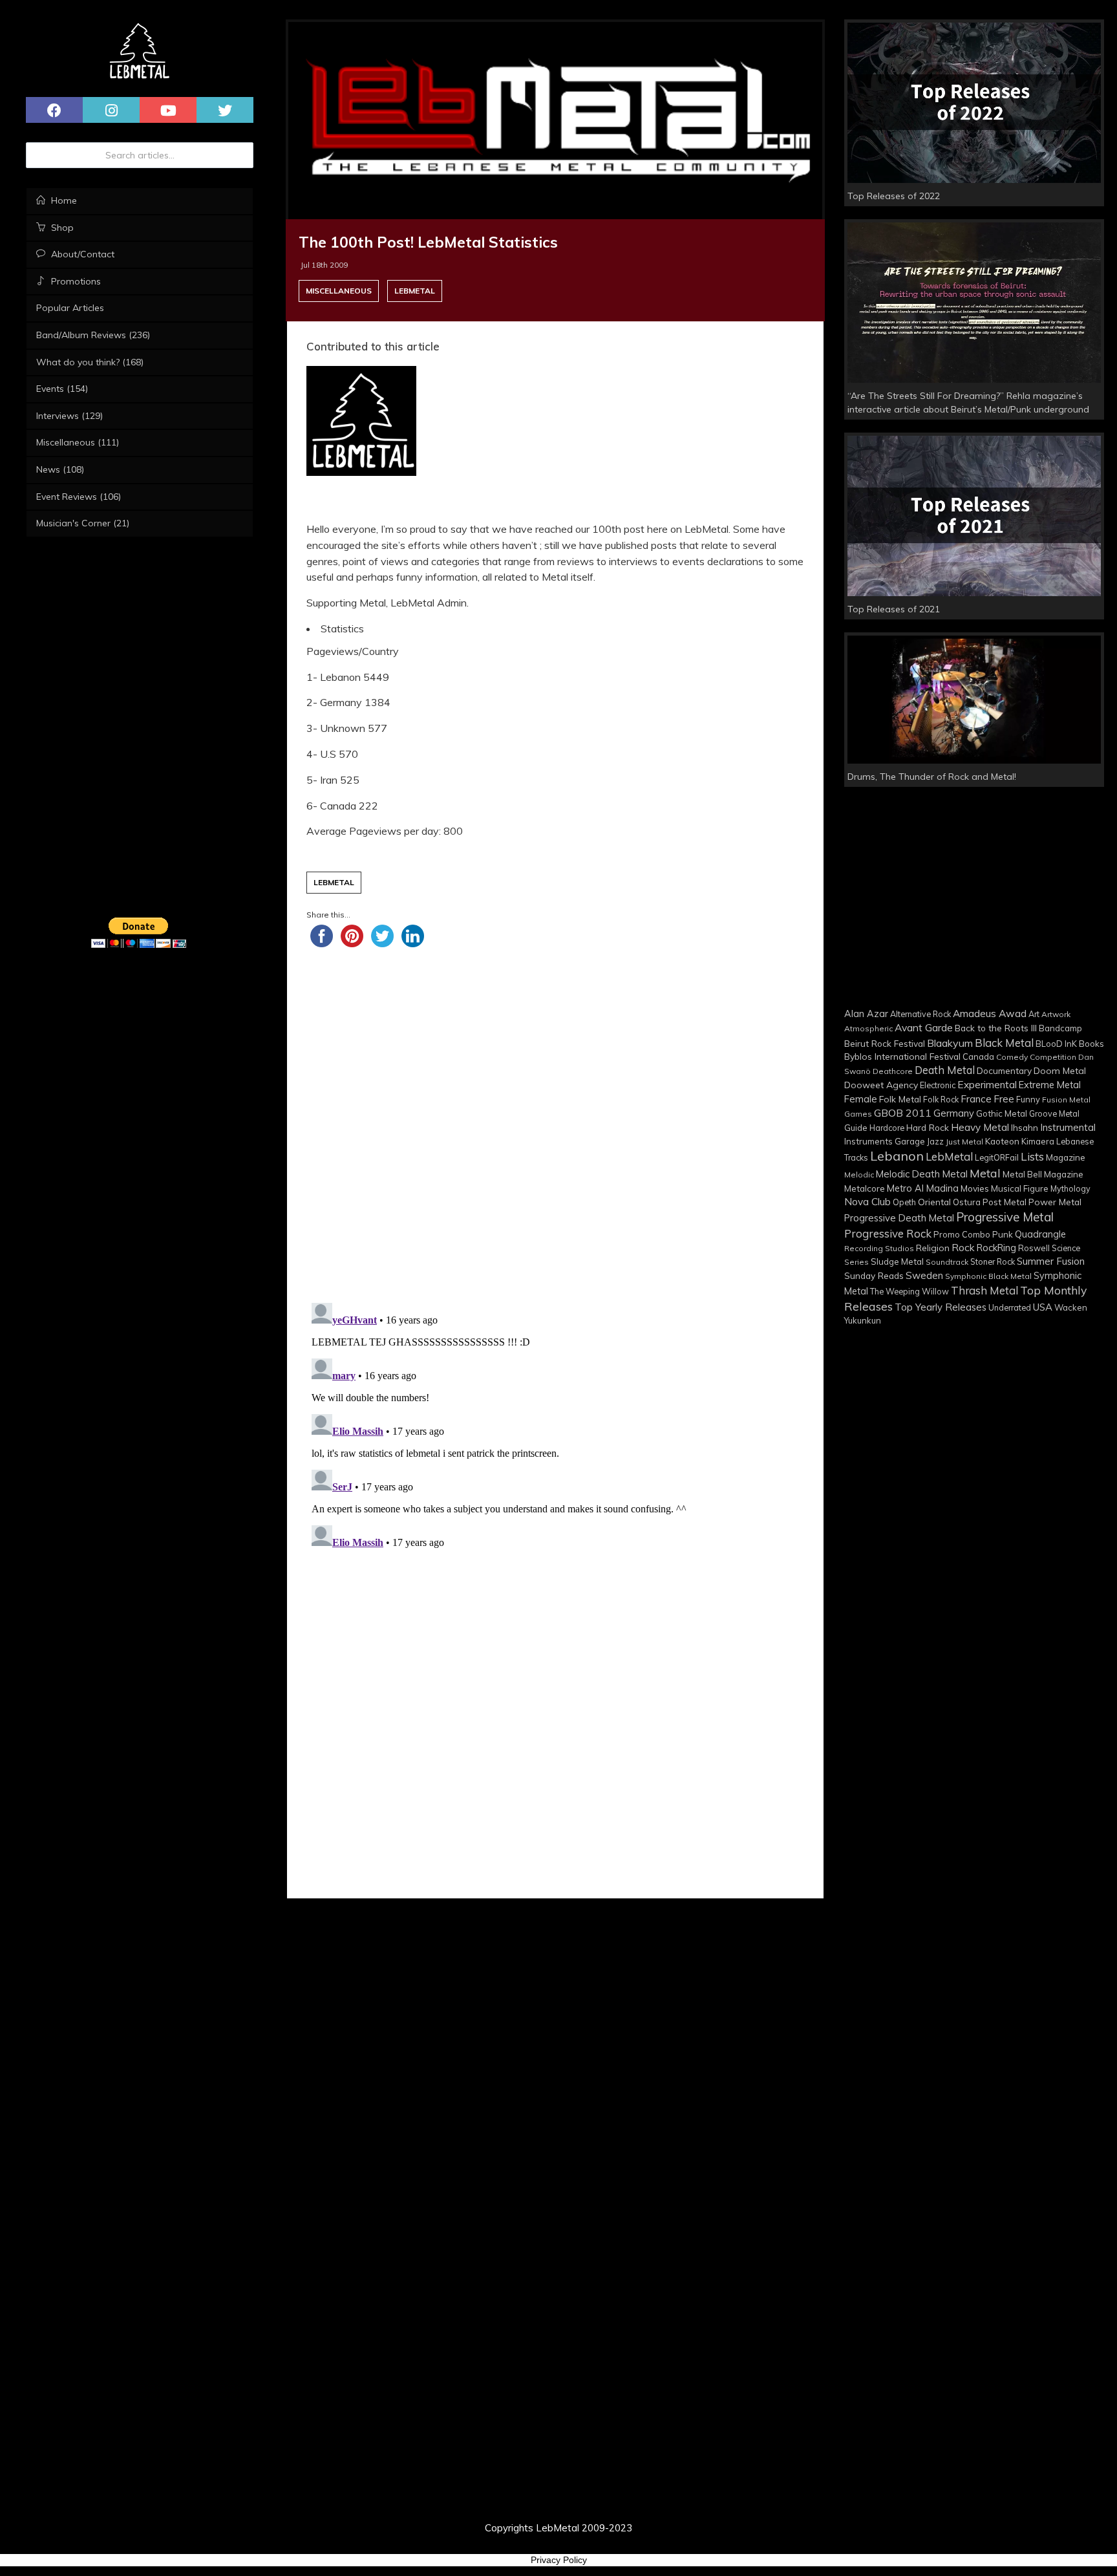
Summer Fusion (1051, 1261)
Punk (1003, 1234)
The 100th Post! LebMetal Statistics (428, 242)
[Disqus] (555, 1427)
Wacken (1071, 1307)
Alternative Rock (920, 1014)
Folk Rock (941, 1099)
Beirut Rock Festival (885, 1043)
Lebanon (897, 1156)
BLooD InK (1056, 1044)
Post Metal (1005, 1202)
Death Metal (945, 1070)
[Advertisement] (555, 1120)
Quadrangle (1040, 1234)
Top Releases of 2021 (894, 609)
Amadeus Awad (990, 1013)
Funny (1028, 1099)
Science (1066, 1248)
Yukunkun (863, 1320)
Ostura (967, 1202)
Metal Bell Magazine (1043, 1174)
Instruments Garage (885, 1141)
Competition (1053, 1057)
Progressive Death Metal (899, 1218)
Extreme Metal (1050, 1085)
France (976, 1099)
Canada (978, 1057)
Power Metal (1055, 1202)
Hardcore (887, 1128)
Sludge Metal (897, 1261)
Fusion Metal (1066, 1100)
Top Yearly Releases (941, 1307)
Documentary (1004, 1070)
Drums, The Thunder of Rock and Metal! (932, 777)
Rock (963, 1247)
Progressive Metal (1005, 1217)
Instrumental (1068, 1127)
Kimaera (1038, 1141)
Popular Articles (70, 308)
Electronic (938, 1085)
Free (1004, 1099)
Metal (985, 1173)
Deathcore (893, 1071)
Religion (933, 1248)
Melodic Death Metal (922, 1174)
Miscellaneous (339, 291)
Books (1091, 1043)
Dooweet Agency (881, 1085)
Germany (954, 1113)
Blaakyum (950, 1043)
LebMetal (415, 291)
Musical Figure (1020, 1188)
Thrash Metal (984, 1290)
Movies (975, 1188)
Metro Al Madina (923, 1188)
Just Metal (964, 1142)
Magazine (1066, 1157)
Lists (1032, 1156)
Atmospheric (868, 1028)
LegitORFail (997, 1157)
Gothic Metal (1002, 1113)
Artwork (1056, 1014)
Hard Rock (928, 1127)
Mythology (1070, 1188)
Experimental (987, 1084)
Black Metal (1004, 1043)
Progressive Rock (888, 1233)
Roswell (1034, 1248)
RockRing (996, 1248)
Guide (856, 1128)
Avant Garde (924, 1027)
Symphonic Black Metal (988, 1276)
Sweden (924, 1275)
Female (861, 1099)
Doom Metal (1060, 1071)
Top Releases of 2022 (894, 196)
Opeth (904, 1202)
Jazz (935, 1141)
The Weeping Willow (910, 1291)
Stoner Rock (993, 1261)
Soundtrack (947, 1262)
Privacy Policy (559, 2560)
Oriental (934, 1202)
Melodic (859, 1175)
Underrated (1010, 1307)
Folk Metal (900, 1099)
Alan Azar (866, 1014)
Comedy (1012, 1057)
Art (1034, 1014)
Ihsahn (1025, 1127)
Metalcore (865, 1188)
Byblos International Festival (902, 1056)
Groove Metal (1054, 1113)
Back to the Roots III (996, 1028)
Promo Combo (962, 1234)
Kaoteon (1002, 1141)
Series (856, 1262)
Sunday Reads (874, 1275)
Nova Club (867, 1202)
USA (1043, 1307)
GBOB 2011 (903, 1113)
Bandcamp (1060, 1028)
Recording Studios (879, 1248)
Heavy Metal (980, 1127)
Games (858, 1114)
